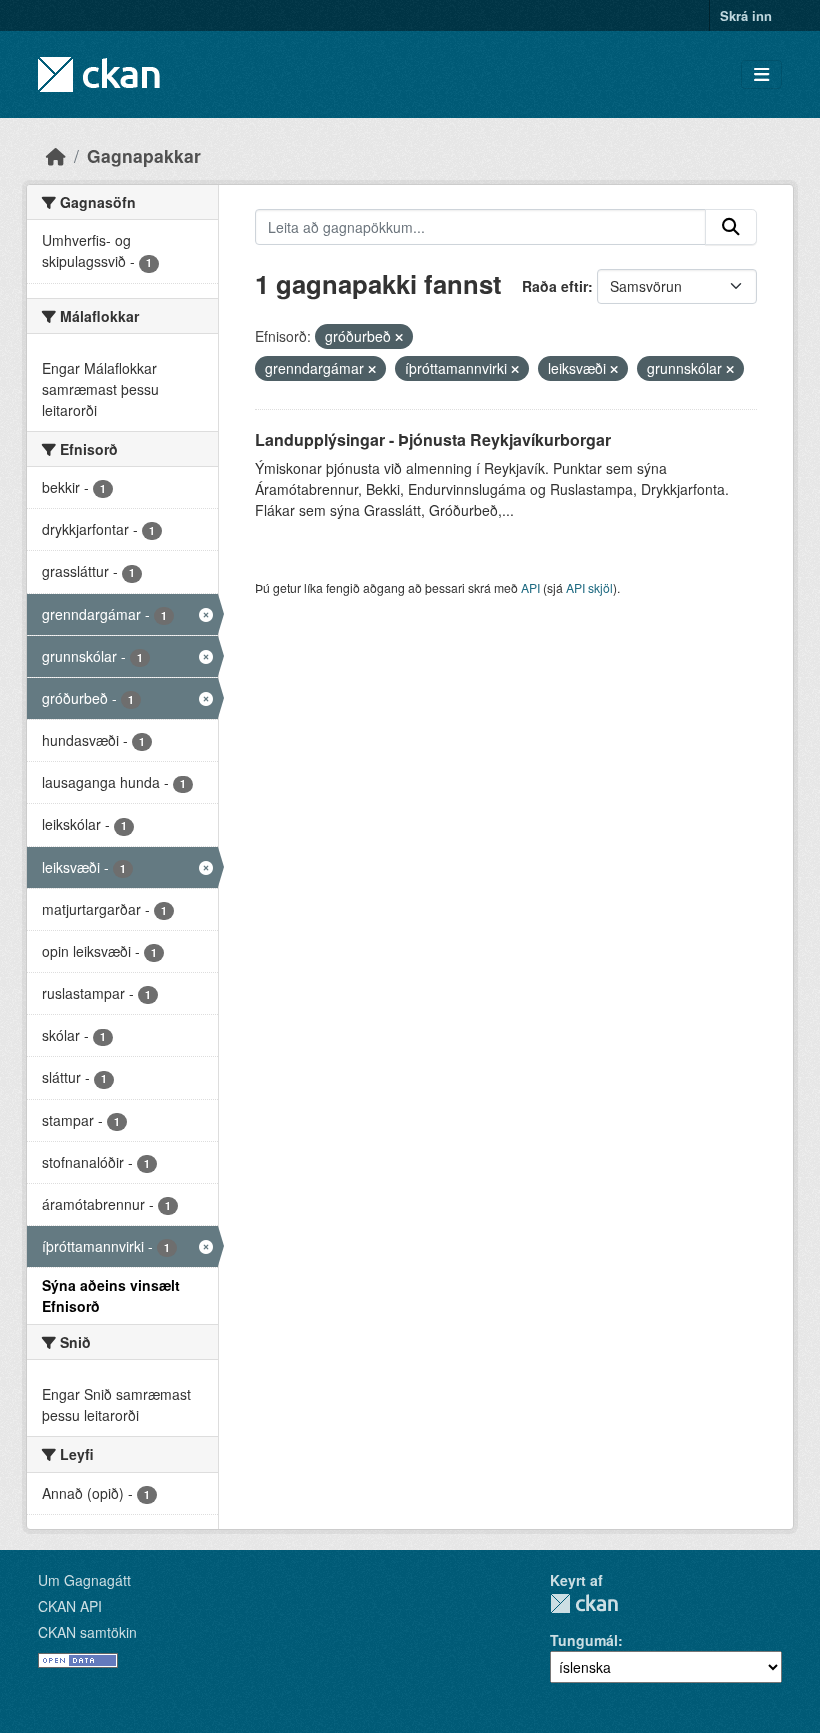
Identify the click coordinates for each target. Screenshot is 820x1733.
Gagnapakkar (144, 155)
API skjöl (589, 587)
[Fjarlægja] (399, 337)
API (530, 587)
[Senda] (731, 227)
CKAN (584, 1603)
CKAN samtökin (87, 1632)
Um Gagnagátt (84, 1580)
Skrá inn (746, 15)
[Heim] (56, 155)
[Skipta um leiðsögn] (761, 74)
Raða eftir (555, 286)
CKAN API (70, 1606)
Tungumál (584, 1640)
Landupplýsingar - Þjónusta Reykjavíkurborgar (433, 439)
